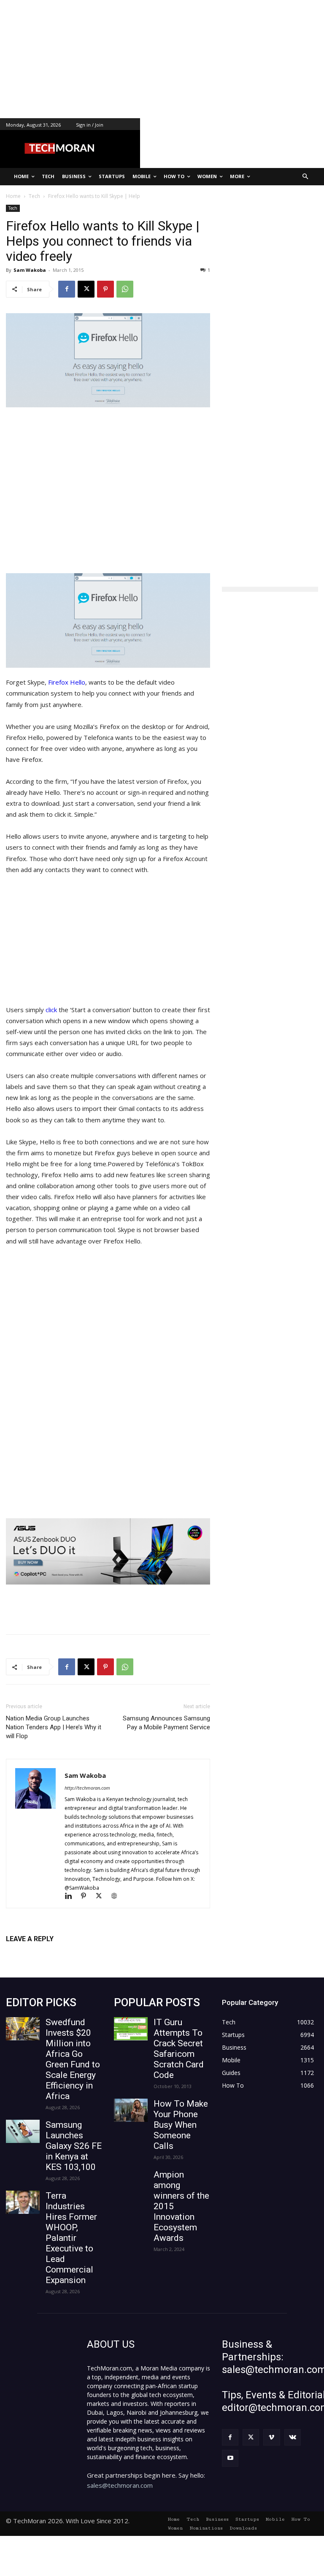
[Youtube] (230, 2458)
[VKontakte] (293, 2437)
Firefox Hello (67, 682)
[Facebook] (67, 289)
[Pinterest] (105, 289)
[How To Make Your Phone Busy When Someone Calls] (131, 2110)
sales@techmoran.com (120, 2485)
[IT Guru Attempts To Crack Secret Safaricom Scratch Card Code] (131, 2029)
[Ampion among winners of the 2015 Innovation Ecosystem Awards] (131, 2181)
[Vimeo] (271, 2437)
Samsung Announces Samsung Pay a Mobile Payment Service (166, 1723)
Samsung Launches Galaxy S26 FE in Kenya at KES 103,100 (74, 2146)
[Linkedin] (72, 1897)
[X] (86, 289)
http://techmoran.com (87, 1788)
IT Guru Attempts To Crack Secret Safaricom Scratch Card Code (179, 2049)
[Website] (117, 1897)
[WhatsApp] (125, 289)
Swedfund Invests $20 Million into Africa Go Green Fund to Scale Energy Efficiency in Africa (73, 2059)
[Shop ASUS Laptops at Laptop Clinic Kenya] (108, 1552)
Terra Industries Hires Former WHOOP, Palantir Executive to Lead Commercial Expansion (71, 2238)
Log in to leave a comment (43, 1953)
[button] (306, 177)
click (52, 1010)
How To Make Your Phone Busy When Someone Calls (181, 2125)
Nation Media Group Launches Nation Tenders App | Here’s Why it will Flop (54, 1727)
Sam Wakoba (30, 270)
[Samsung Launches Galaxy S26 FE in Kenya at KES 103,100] (23, 2131)
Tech (13, 208)
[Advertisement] (162, 59)
